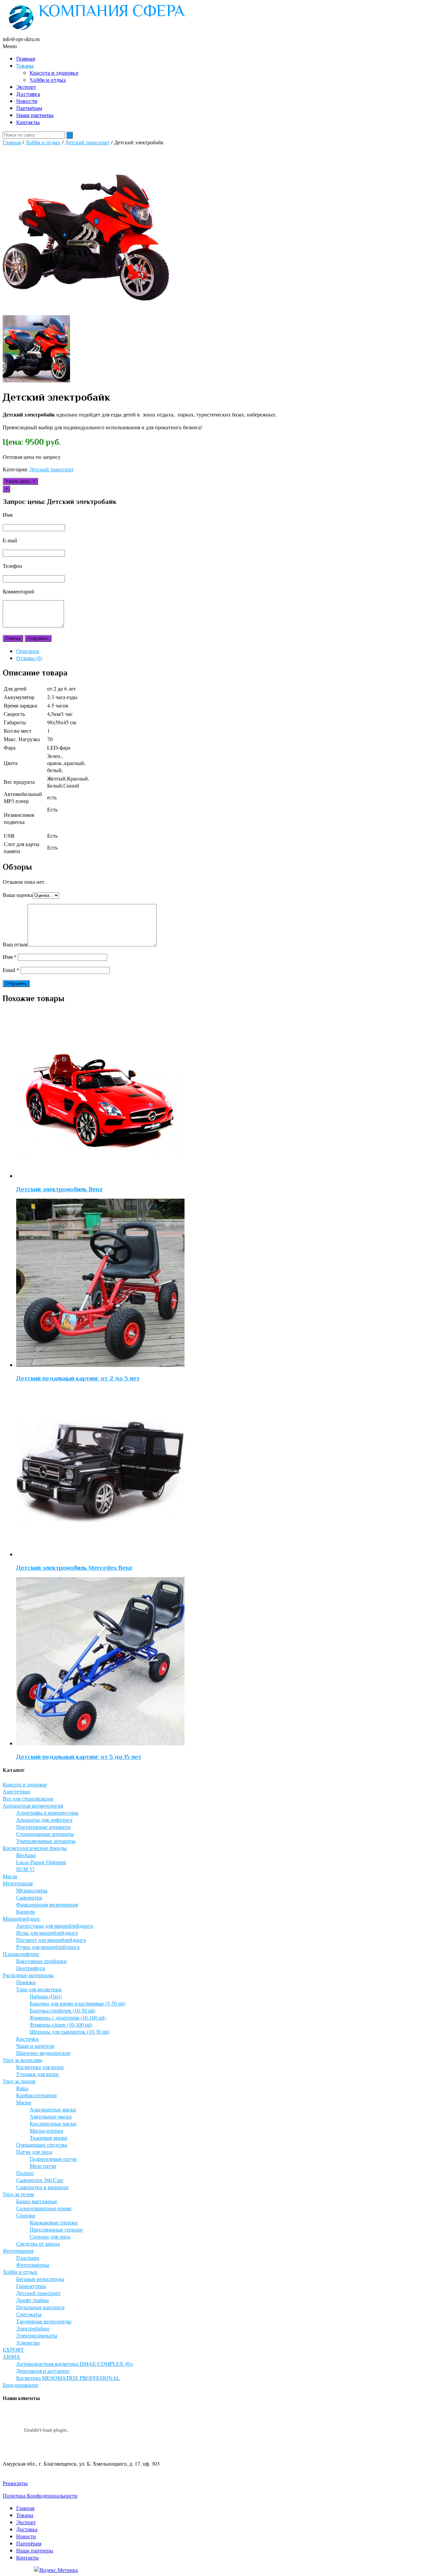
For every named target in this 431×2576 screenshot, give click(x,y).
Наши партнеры (35, 115)
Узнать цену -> (20, 481)
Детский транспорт (87, 142)
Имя (10, 957)
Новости (27, 101)
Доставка (28, 94)
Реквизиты (15, 2483)
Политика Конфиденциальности (40, 2495)
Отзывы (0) (29, 658)
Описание (28, 651)
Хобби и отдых (48, 80)
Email (11, 970)
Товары (25, 66)
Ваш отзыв (15, 944)
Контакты (28, 122)
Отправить (38, 638)
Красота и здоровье (54, 73)
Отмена (13, 638)
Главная (26, 59)
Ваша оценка (18, 895)
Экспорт (26, 87)
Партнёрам (29, 108)
